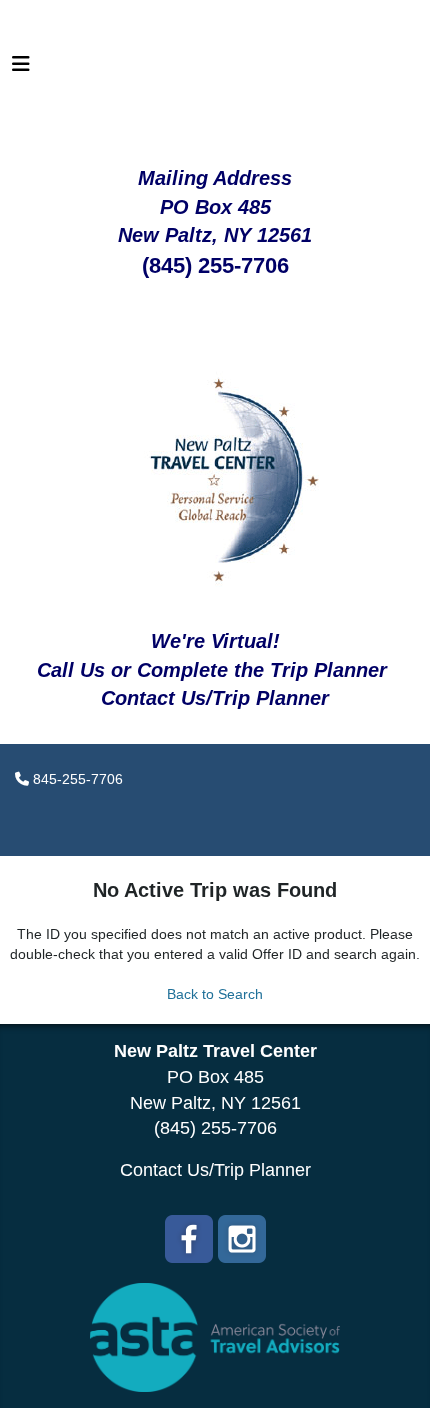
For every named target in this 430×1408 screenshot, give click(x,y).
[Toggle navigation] (21, 69)
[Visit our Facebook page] (189, 1239)
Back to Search (215, 994)
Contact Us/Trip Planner (215, 1170)
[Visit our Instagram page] (242, 1239)
